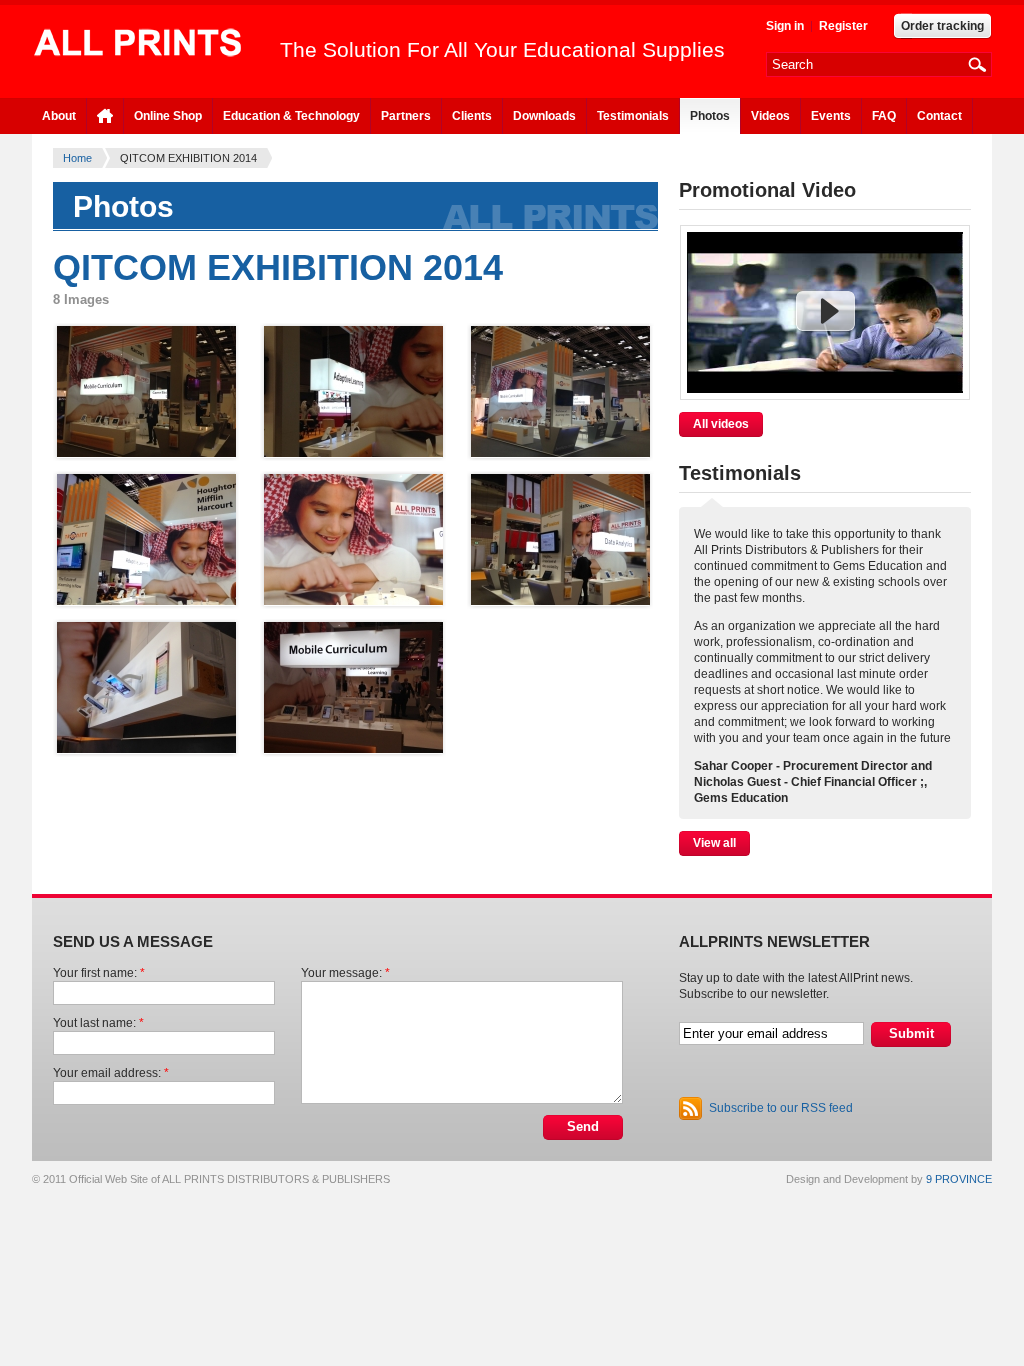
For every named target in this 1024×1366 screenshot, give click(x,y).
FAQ (884, 116)
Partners (406, 116)
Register (843, 26)
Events (831, 116)
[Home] (137, 44)
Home (77, 158)
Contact (939, 116)
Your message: (345, 973)
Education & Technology (291, 116)
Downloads (544, 116)
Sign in (785, 26)
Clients (472, 116)
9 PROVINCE (959, 1179)
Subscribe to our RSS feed (781, 1108)
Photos (710, 116)
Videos (770, 116)
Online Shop (168, 116)
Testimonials (633, 116)
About (59, 116)
